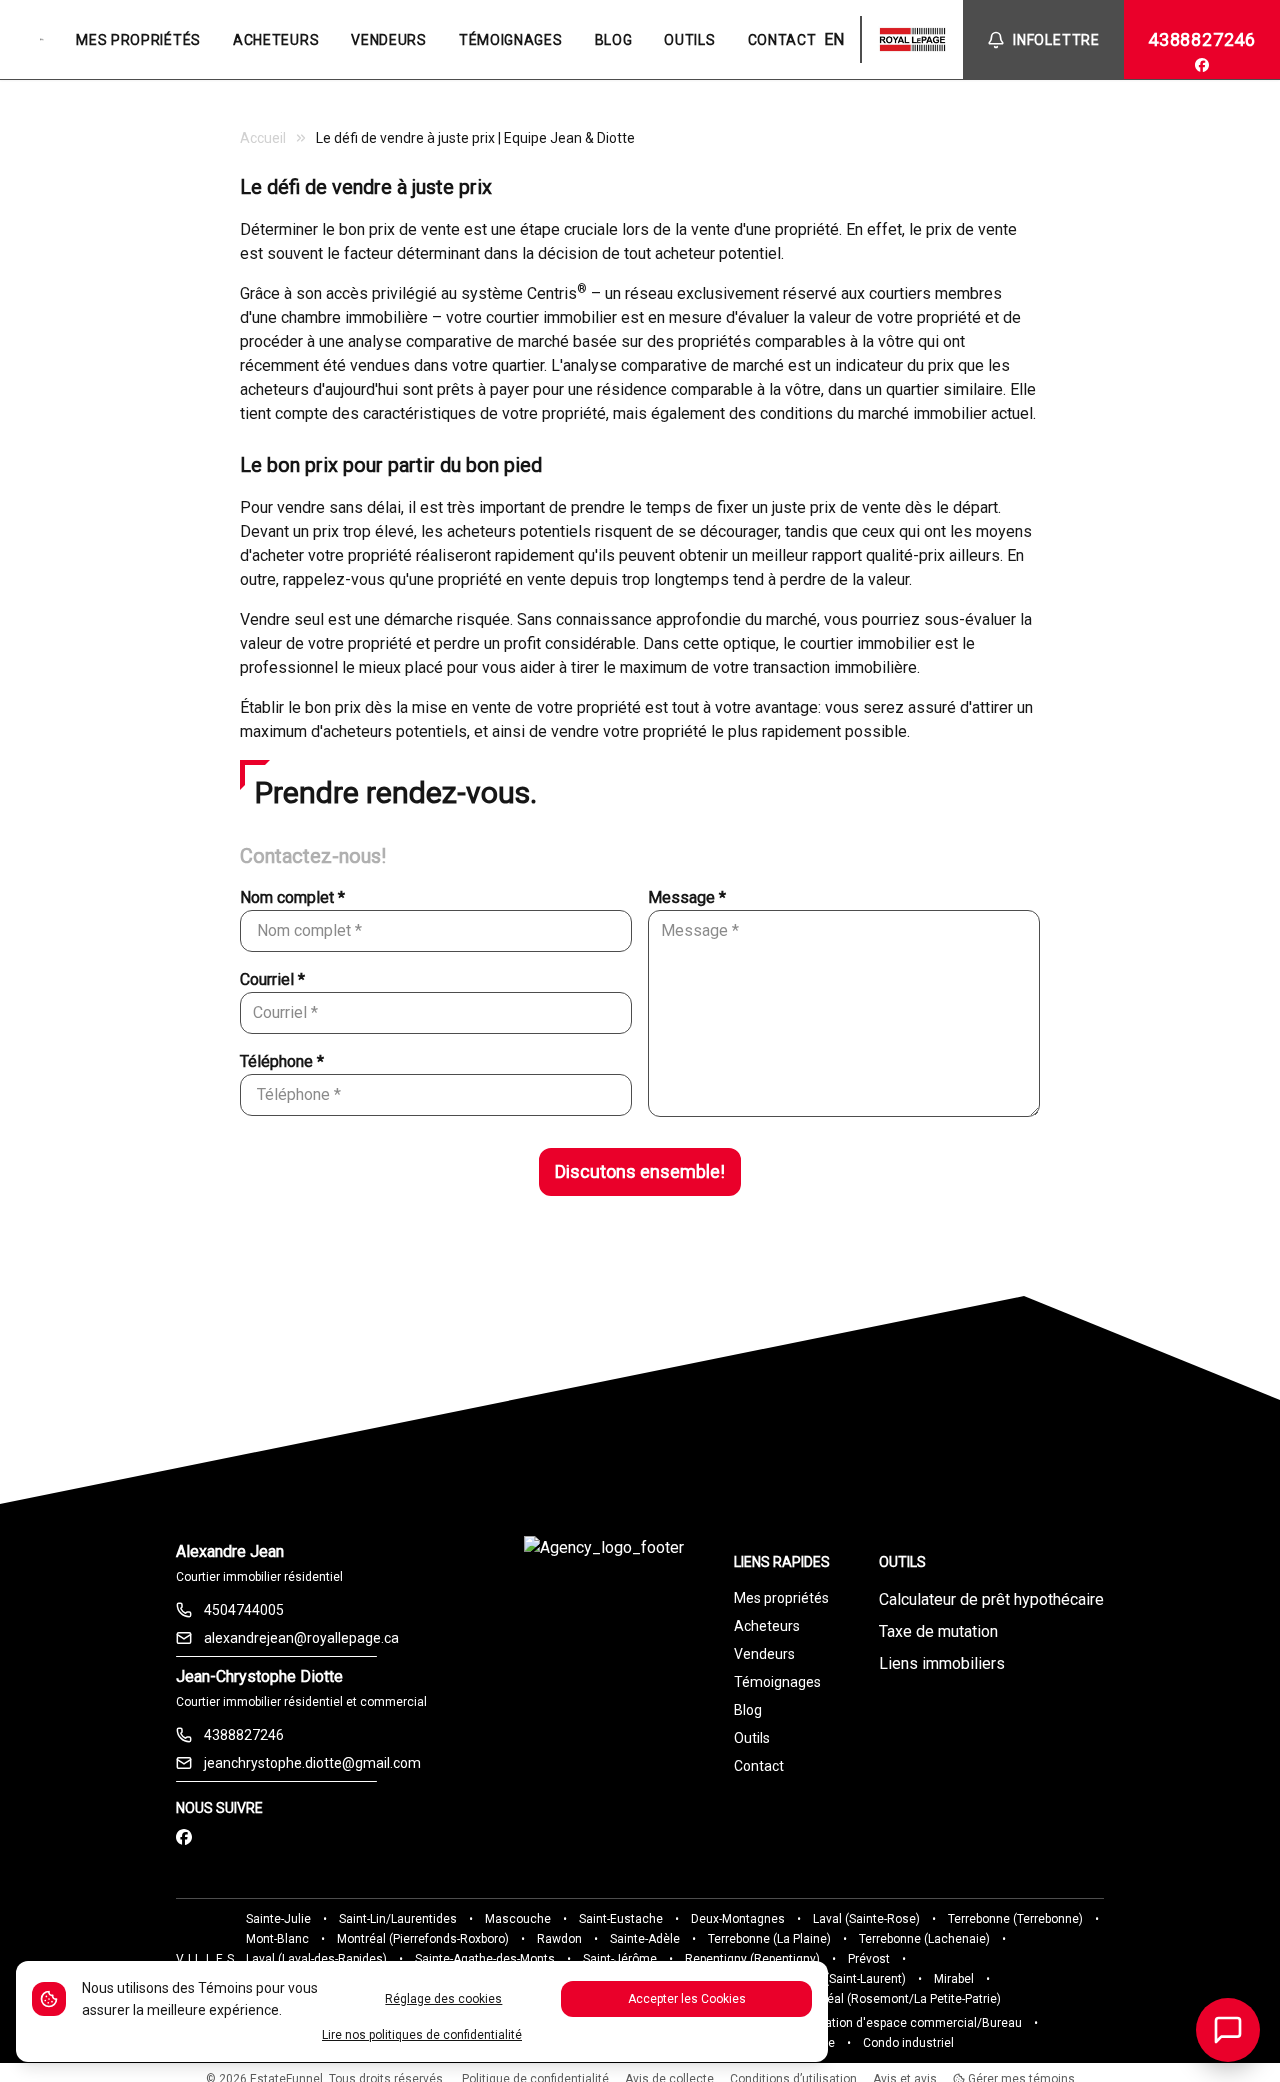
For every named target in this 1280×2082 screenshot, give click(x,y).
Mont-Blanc (277, 1939)
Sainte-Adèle (645, 1939)
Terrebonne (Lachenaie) (924, 1939)
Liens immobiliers (942, 1663)
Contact (759, 1766)
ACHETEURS (276, 40)
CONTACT (782, 40)
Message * (687, 897)
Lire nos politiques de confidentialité (422, 2035)
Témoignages (777, 1682)
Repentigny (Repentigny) (752, 1959)
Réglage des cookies (443, 1999)
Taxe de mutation (938, 1631)
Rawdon (559, 1939)
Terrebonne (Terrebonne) (1015, 1919)
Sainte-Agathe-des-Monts (485, 1959)
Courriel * (272, 979)
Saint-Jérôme (620, 1959)
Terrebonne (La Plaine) (769, 1939)
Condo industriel (908, 2043)
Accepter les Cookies (687, 1999)
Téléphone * (282, 1061)
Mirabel (954, 1979)
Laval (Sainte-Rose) (866, 1919)
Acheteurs (767, 1626)
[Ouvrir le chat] (1228, 2030)
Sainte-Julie (278, 1919)
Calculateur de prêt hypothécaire (991, 1599)
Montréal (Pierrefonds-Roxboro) (423, 1939)
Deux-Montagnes (738, 1919)
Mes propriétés (781, 1598)
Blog (748, 1710)
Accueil (263, 138)
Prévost (869, 1959)
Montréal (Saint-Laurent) (839, 1979)
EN (834, 39)
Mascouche (518, 1919)
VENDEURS (389, 40)
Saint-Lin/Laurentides (398, 1919)
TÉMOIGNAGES (511, 40)
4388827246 (1202, 39)
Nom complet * (292, 897)
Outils (752, 1738)
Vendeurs (764, 1654)
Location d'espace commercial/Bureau (913, 2023)
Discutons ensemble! (640, 1171)
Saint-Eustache (621, 1919)
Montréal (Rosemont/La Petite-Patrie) (898, 1999)
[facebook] (1202, 65)
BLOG (614, 40)
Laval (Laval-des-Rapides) (316, 1959)
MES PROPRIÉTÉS (138, 40)
